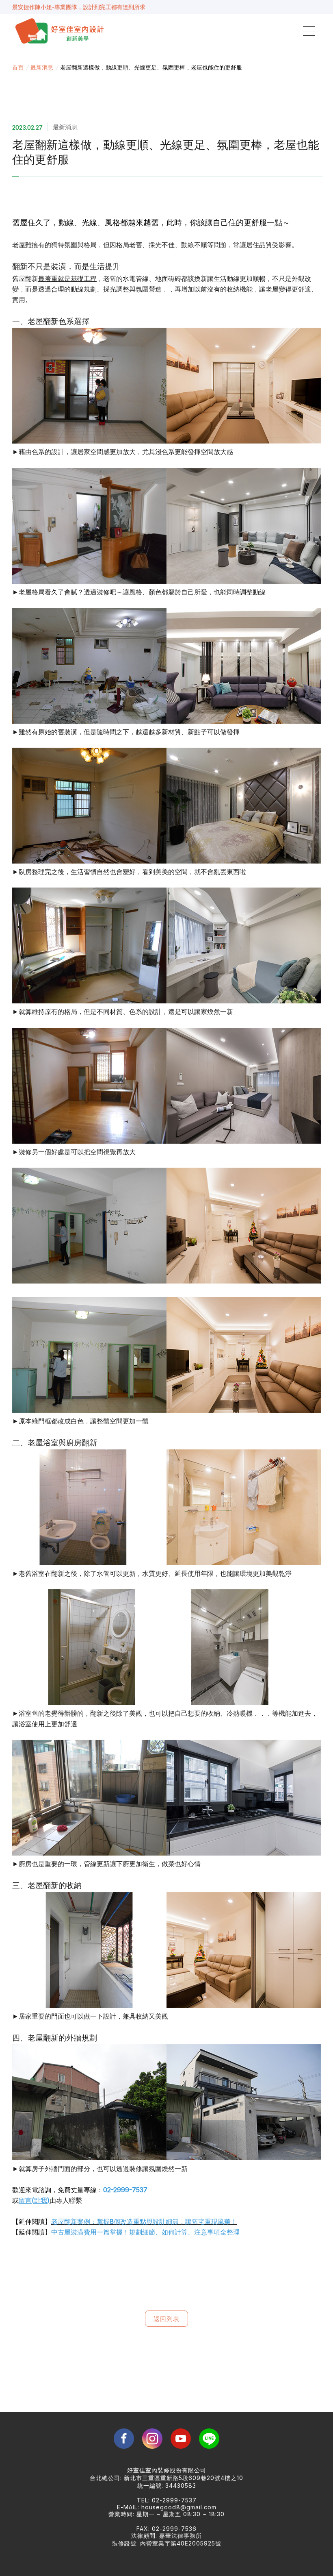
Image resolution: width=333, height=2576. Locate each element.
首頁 (18, 67)
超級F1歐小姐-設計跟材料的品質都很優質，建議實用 (79, 6)
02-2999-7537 (125, 2190)
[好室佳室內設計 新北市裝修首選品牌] (61, 31)
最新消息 (42, 67)
